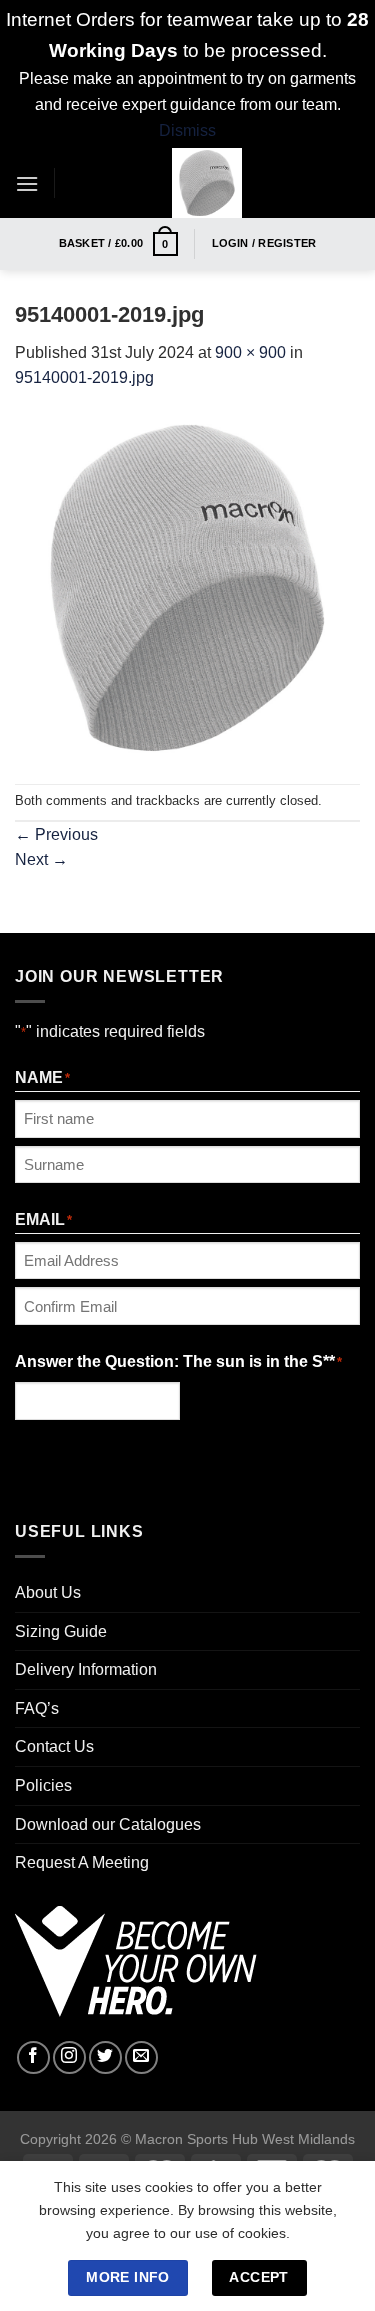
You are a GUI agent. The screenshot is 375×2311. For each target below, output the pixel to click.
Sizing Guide (61, 1631)
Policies (43, 1785)
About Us (48, 1592)
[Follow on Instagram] (69, 2057)
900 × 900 (250, 352)
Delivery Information (86, 1669)
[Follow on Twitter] (105, 2057)
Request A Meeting (82, 1862)
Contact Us (54, 1746)
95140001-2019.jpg (84, 377)
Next (41, 859)
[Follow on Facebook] (33, 2057)
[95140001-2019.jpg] (187, 586)
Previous (56, 834)
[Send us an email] (141, 2057)
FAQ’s (37, 1708)
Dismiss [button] (187, 130)
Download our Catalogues (108, 1824)
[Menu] (27, 183)
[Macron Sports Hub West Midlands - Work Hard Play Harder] (207, 183)
